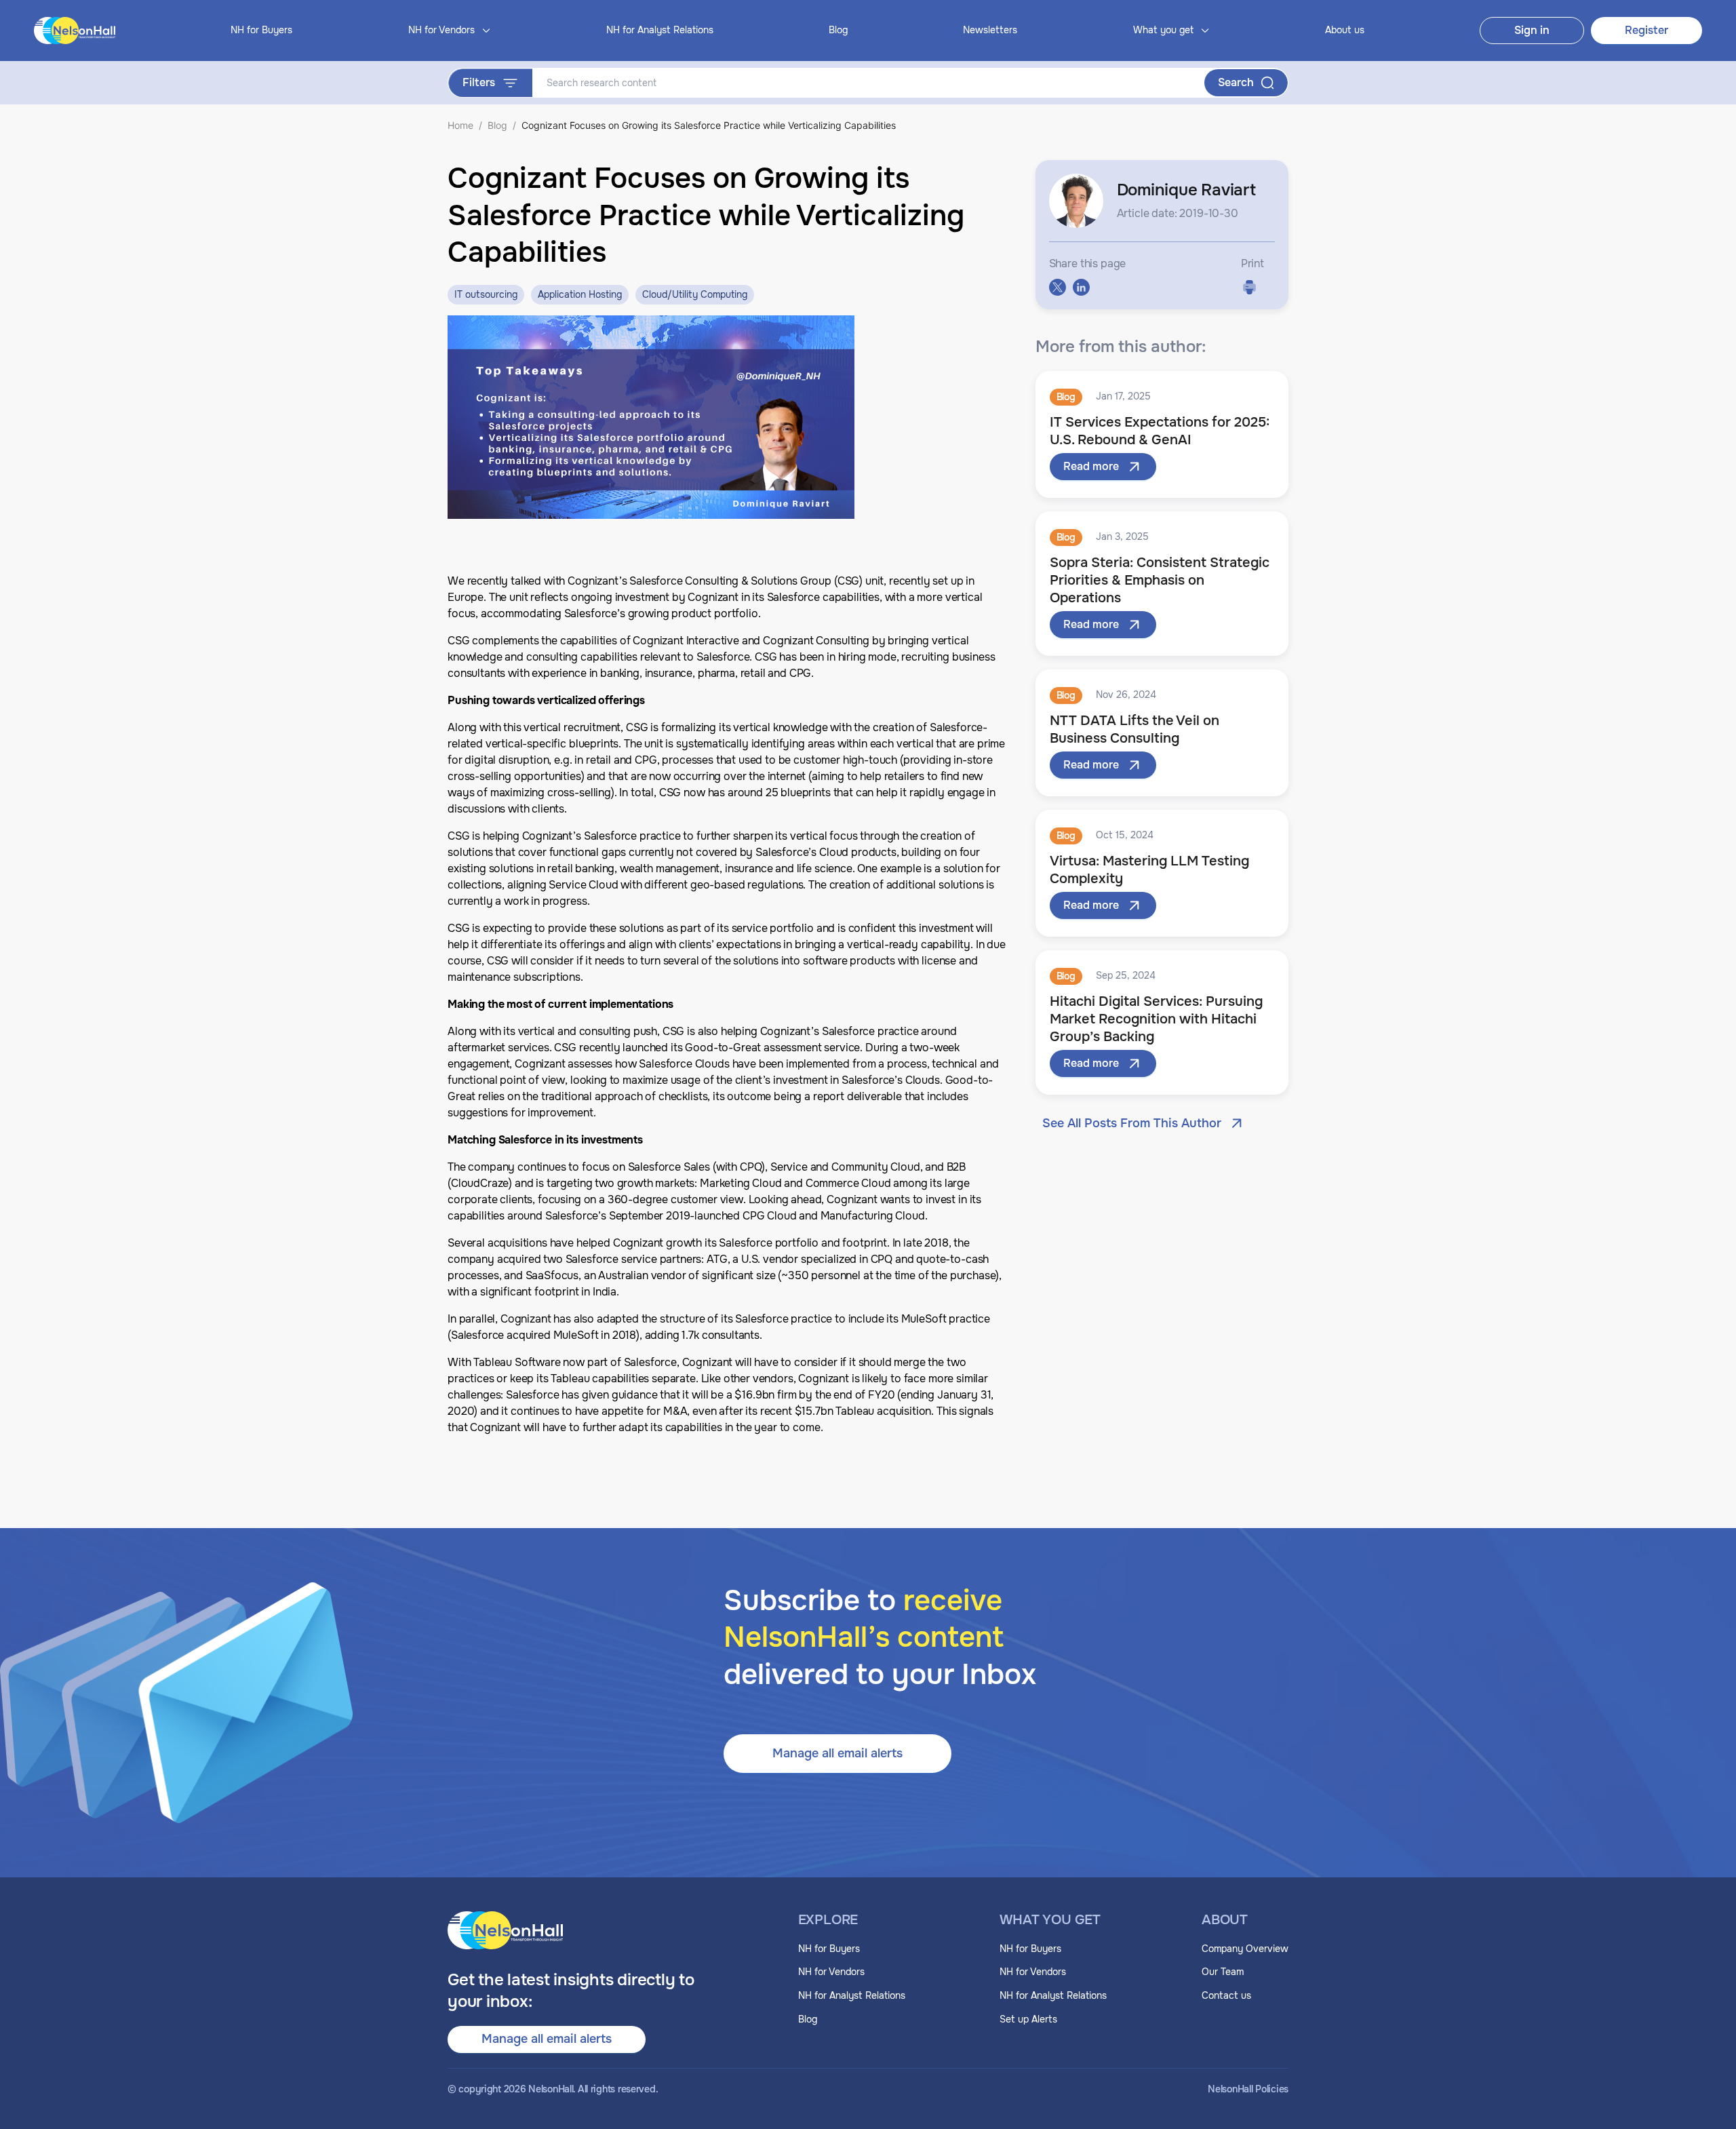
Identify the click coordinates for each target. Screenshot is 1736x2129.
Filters (479, 82)
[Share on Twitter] (1058, 287)
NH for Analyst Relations (660, 30)
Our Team (1223, 1972)
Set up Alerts (1028, 2019)
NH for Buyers (261, 30)
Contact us (1226, 1995)
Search (1236, 82)
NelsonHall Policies (1248, 2089)
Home (460, 125)
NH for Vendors (831, 1972)
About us (1345, 30)
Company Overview (1245, 1949)
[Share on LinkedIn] (1081, 287)
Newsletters (990, 30)
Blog (838, 30)
